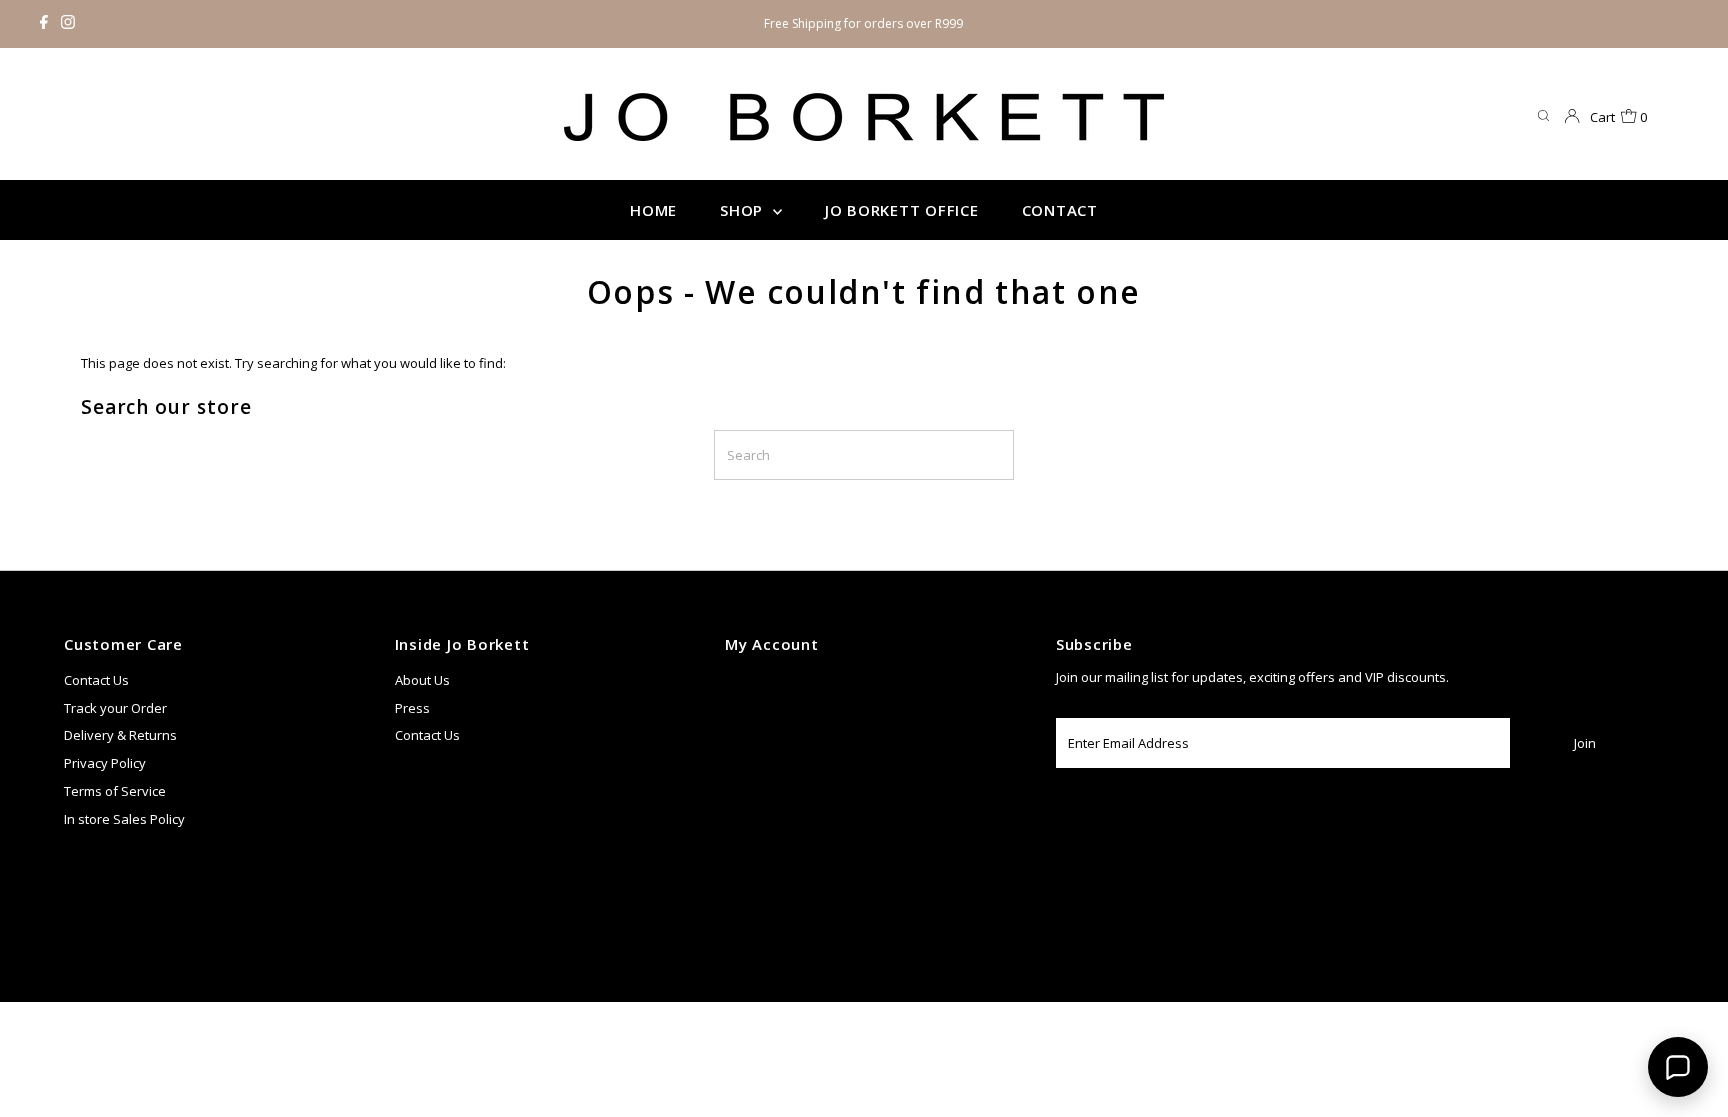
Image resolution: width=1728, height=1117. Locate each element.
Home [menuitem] (653, 210)
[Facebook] (44, 24)
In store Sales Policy (124, 819)
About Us (422, 680)
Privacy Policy (105, 763)
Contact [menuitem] (1060, 210)
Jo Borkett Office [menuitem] (902, 210)
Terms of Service (115, 791)
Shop (744, 210)
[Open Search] (1543, 116)
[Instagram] (68, 24)
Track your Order (115, 708)
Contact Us (96, 680)
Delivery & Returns (120, 735)
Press (412, 708)
